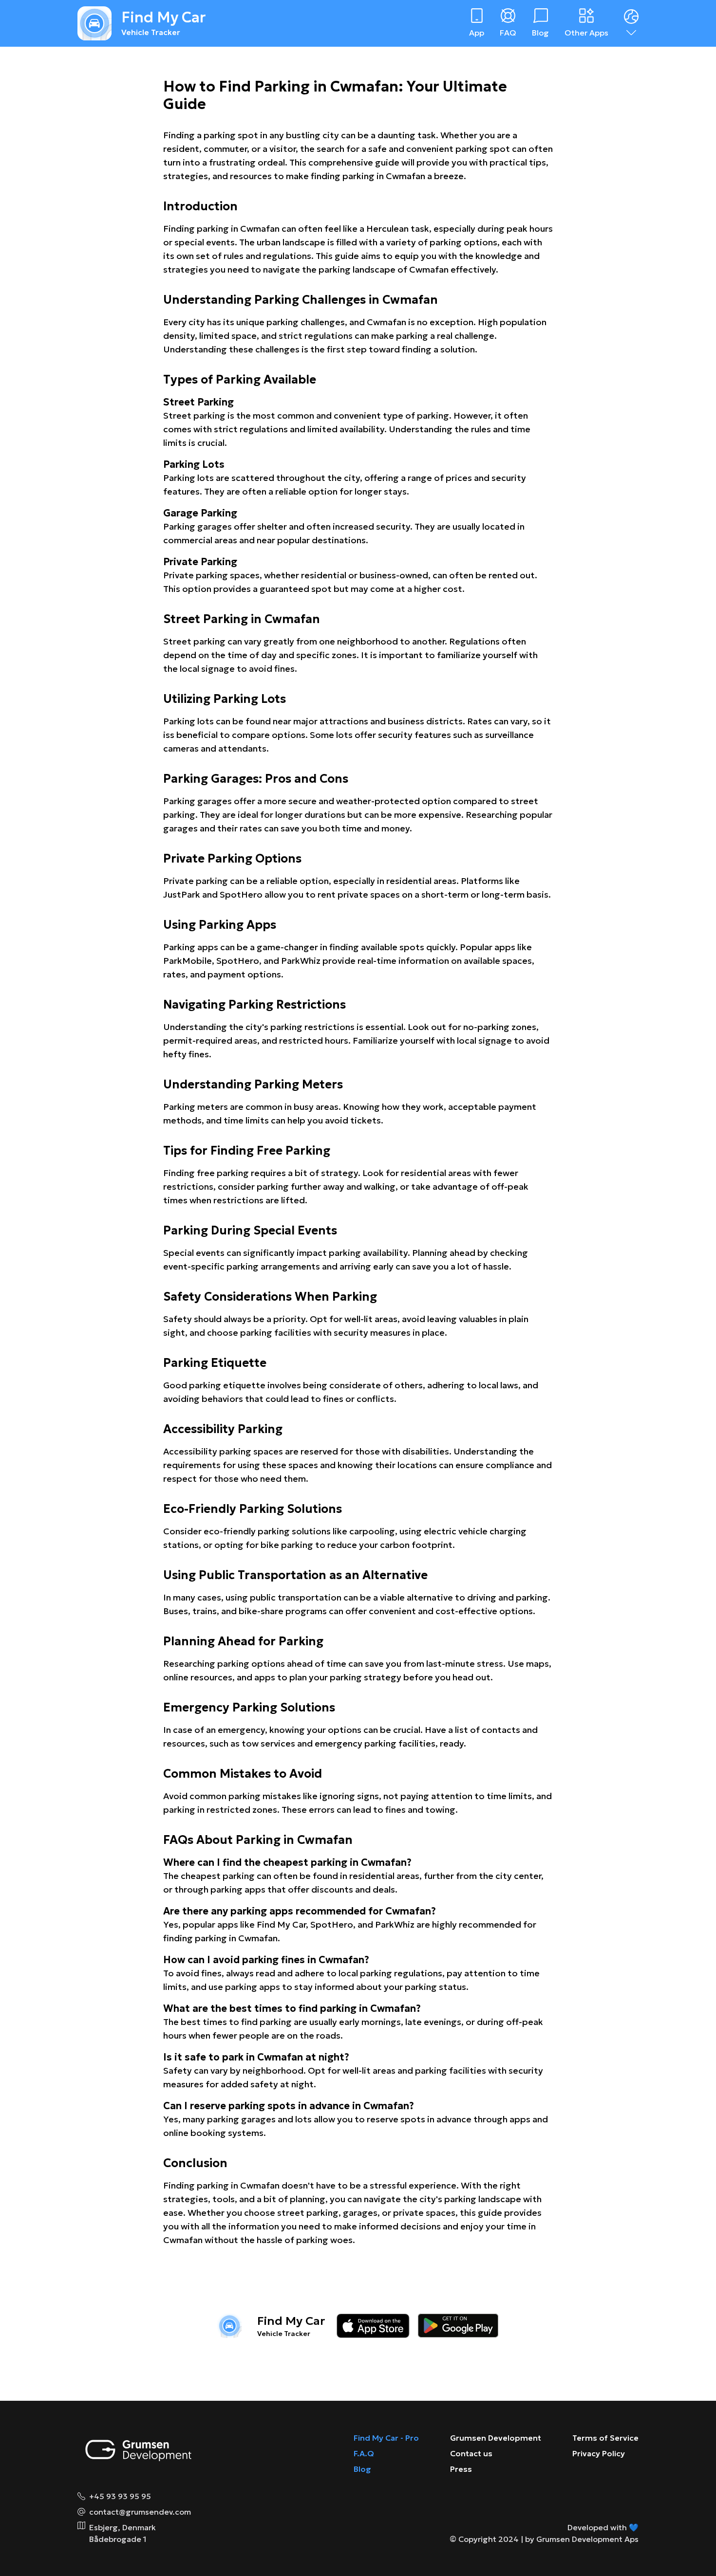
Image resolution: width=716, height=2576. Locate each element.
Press (461, 2469)
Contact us (471, 2453)
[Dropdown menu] (631, 23)
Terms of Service (605, 2438)
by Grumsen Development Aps (582, 2539)
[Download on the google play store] (458, 2326)
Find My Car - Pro (386, 2438)
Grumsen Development (496, 2438)
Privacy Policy (599, 2453)
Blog (362, 2469)
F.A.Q (364, 2453)
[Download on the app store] (373, 2326)
